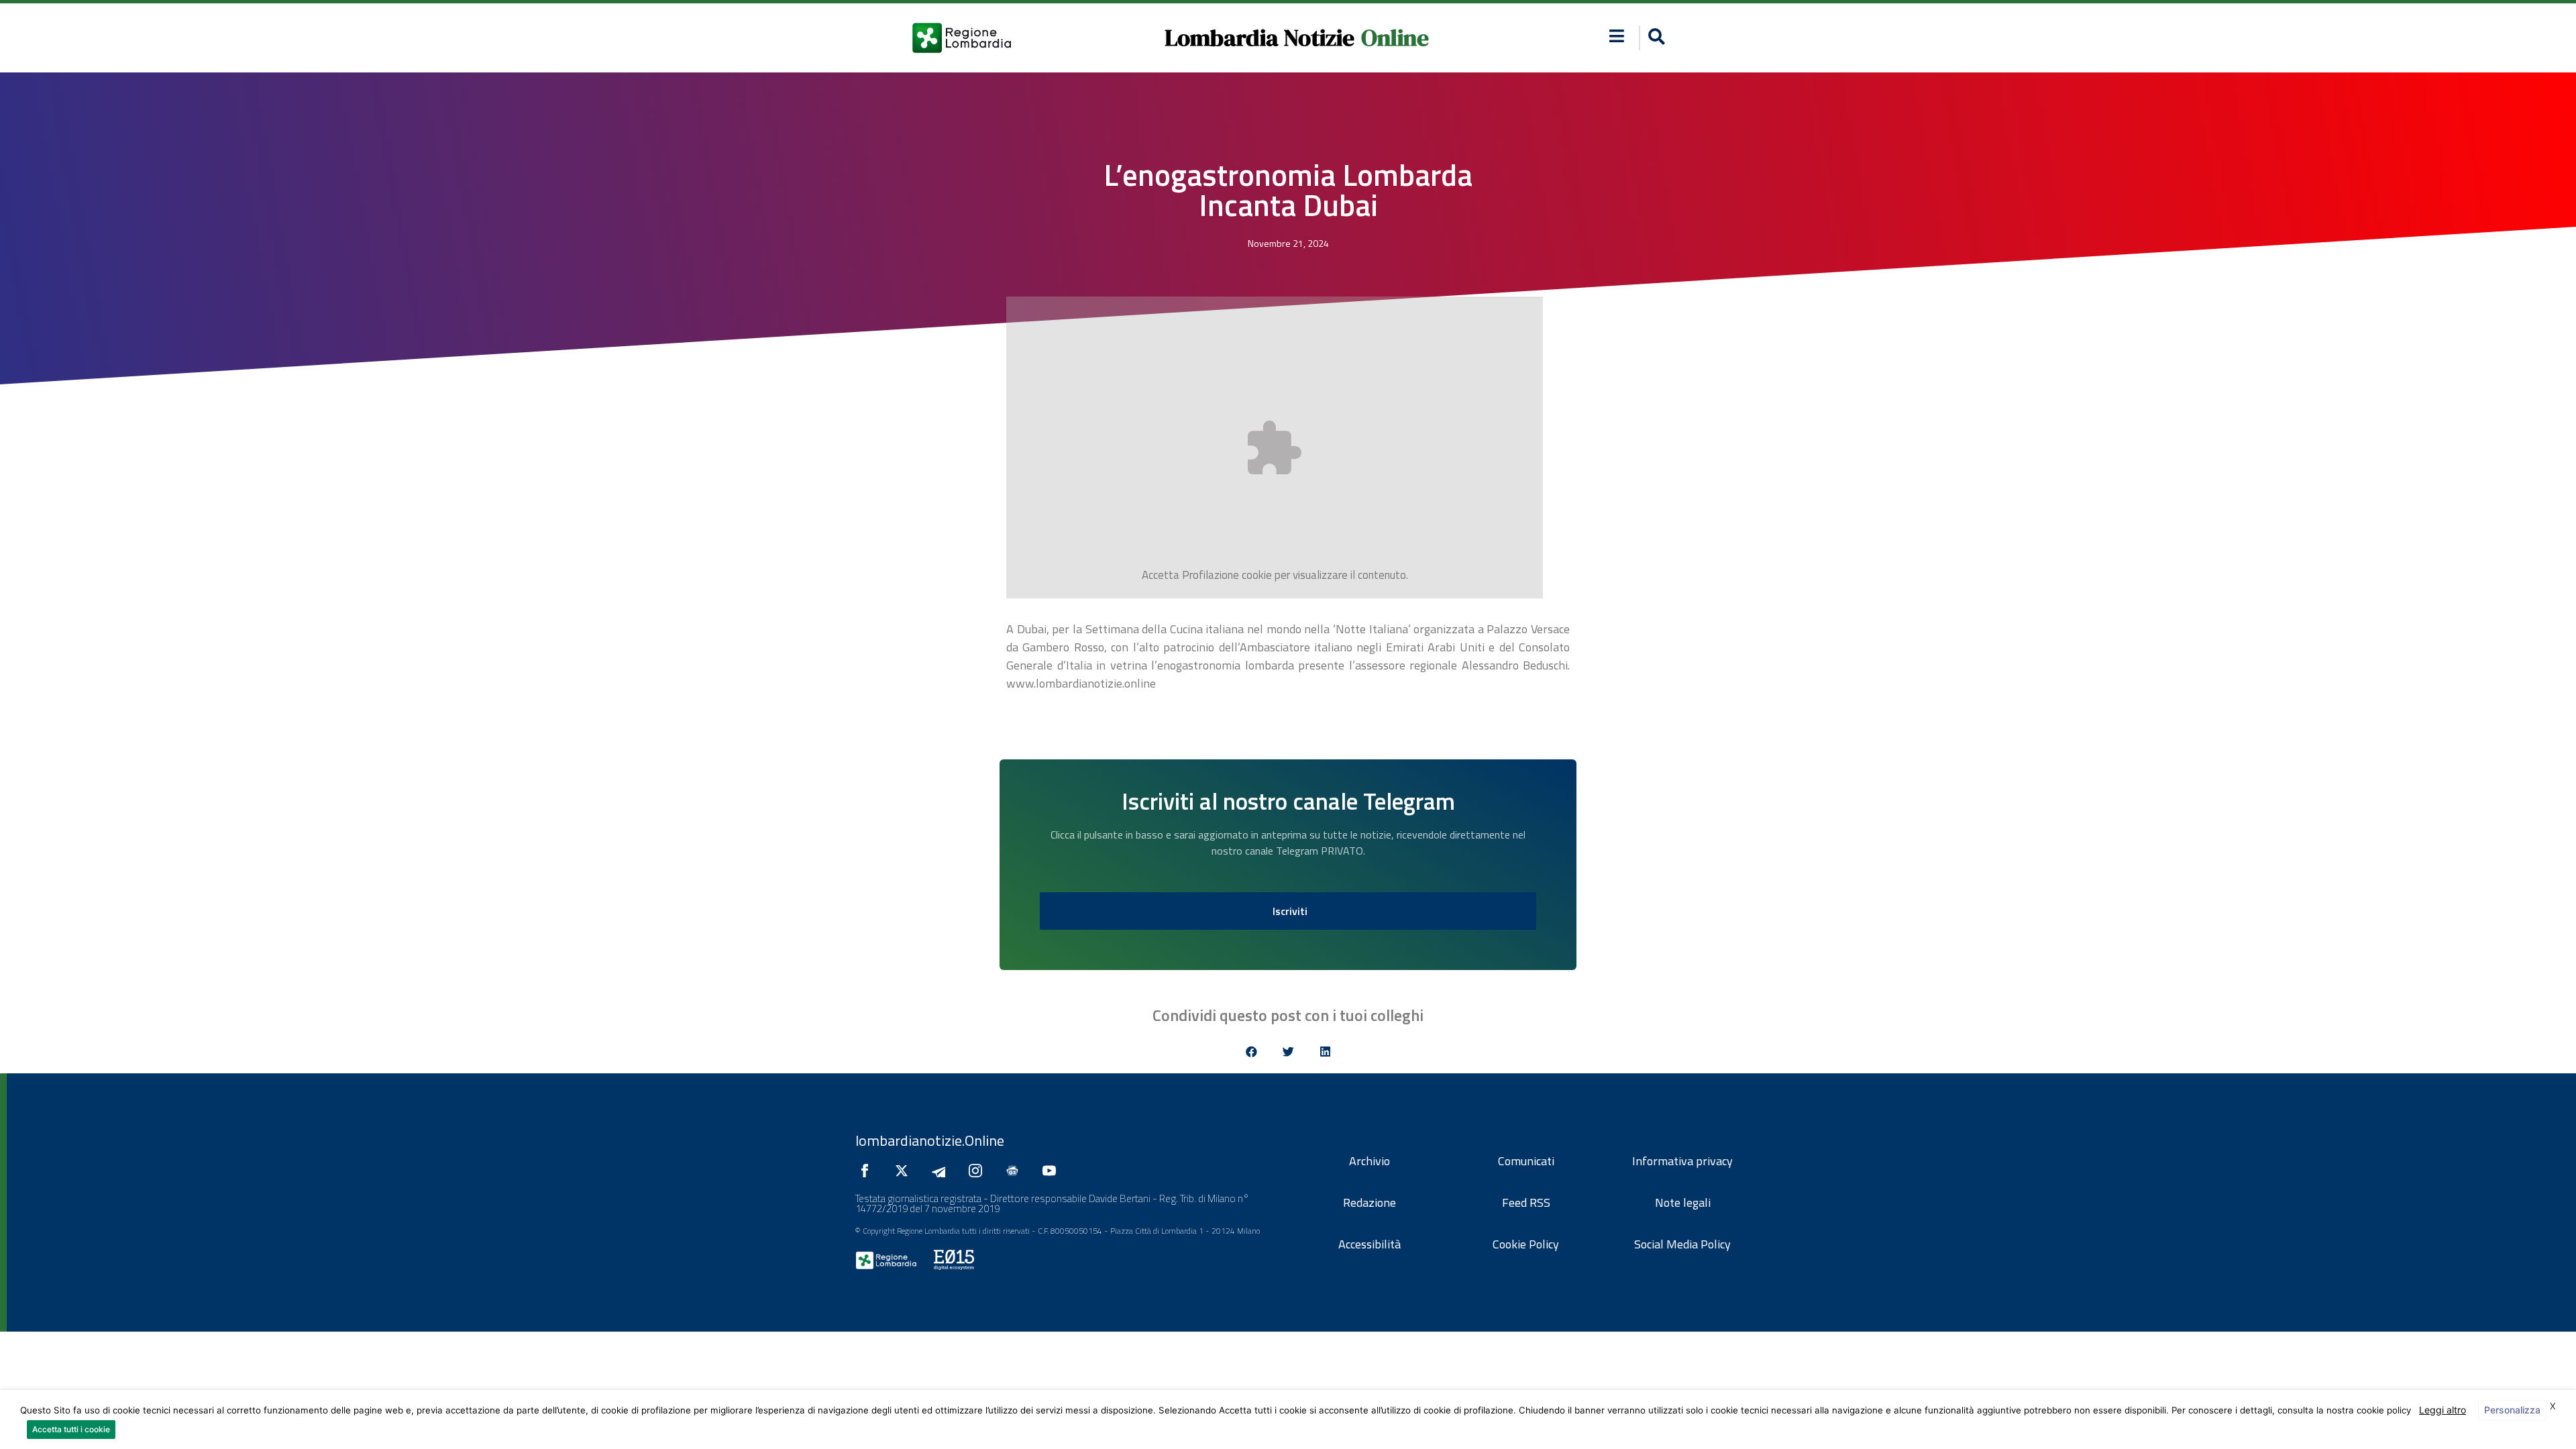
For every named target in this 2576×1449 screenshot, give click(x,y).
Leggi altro (2443, 1410)
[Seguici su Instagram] (979, 1171)
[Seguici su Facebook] (868, 1171)
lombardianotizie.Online (930, 1140)
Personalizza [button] (2512, 1410)
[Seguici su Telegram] (942, 1171)
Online (1395, 38)
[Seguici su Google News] (1016, 1171)
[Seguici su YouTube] (1053, 1171)
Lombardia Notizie (1259, 38)
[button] (1617, 36)
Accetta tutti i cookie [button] (71, 1429)
